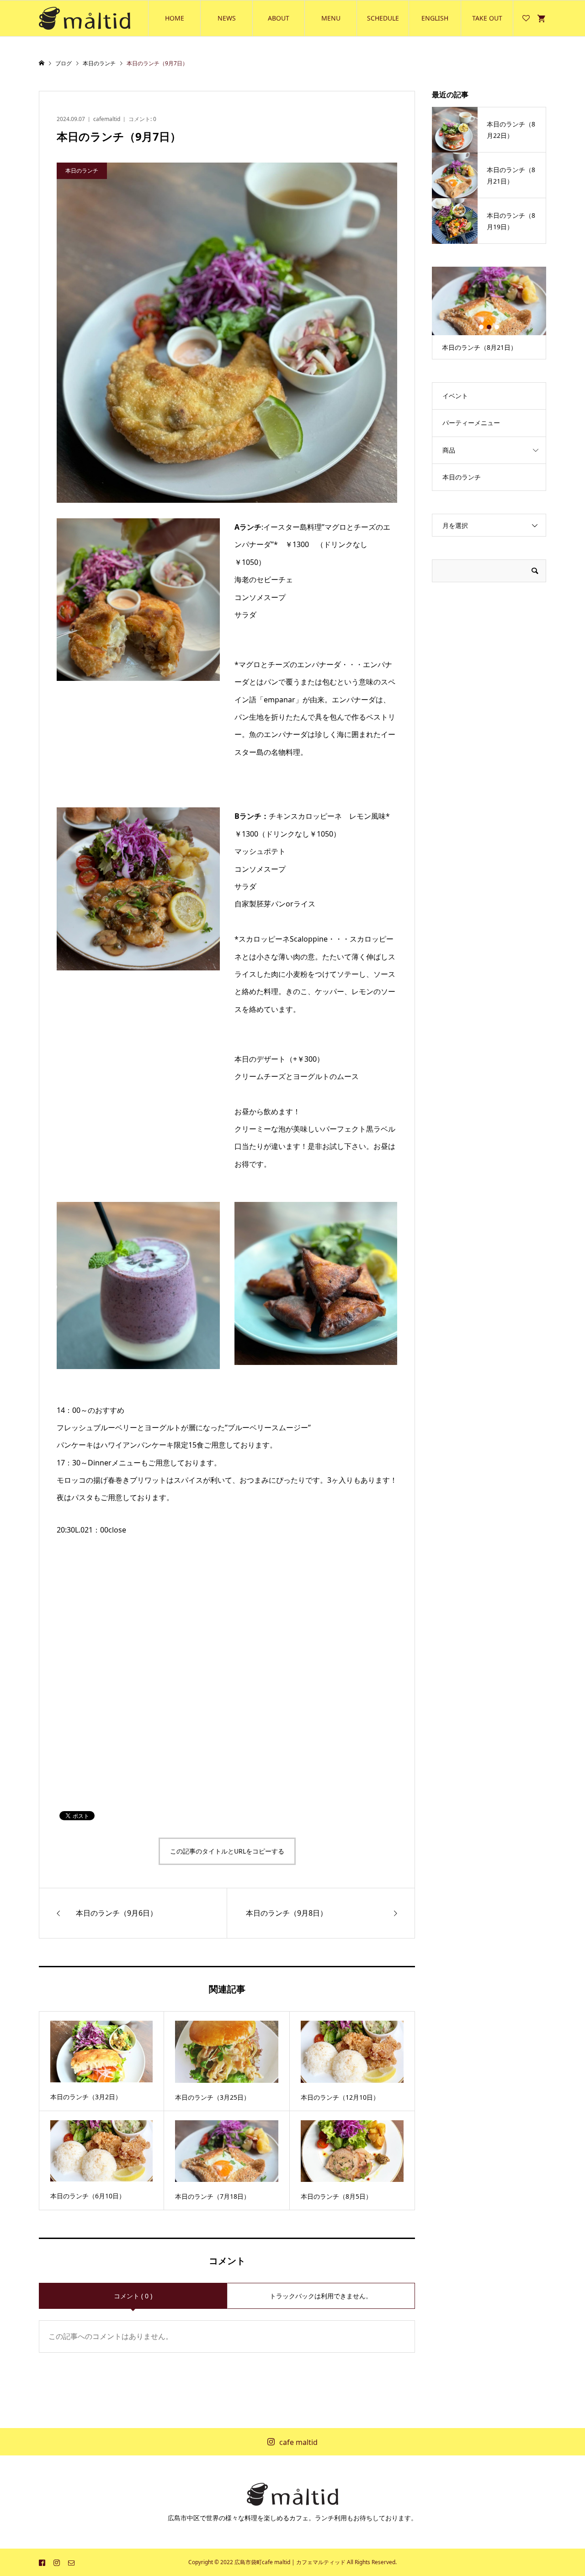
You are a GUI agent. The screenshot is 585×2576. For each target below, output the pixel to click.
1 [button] (481, 327)
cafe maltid (298, 2442)
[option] (489, 313)
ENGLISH (435, 18)
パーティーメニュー (471, 423)
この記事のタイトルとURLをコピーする (227, 1851)
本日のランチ (462, 477)
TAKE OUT (487, 18)
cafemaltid (107, 119)
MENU (331, 18)
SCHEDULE (383, 18)
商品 (449, 450)
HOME (175, 18)
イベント (455, 396)
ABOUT (279, 18)
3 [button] (497, 327)
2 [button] (489, 327)
